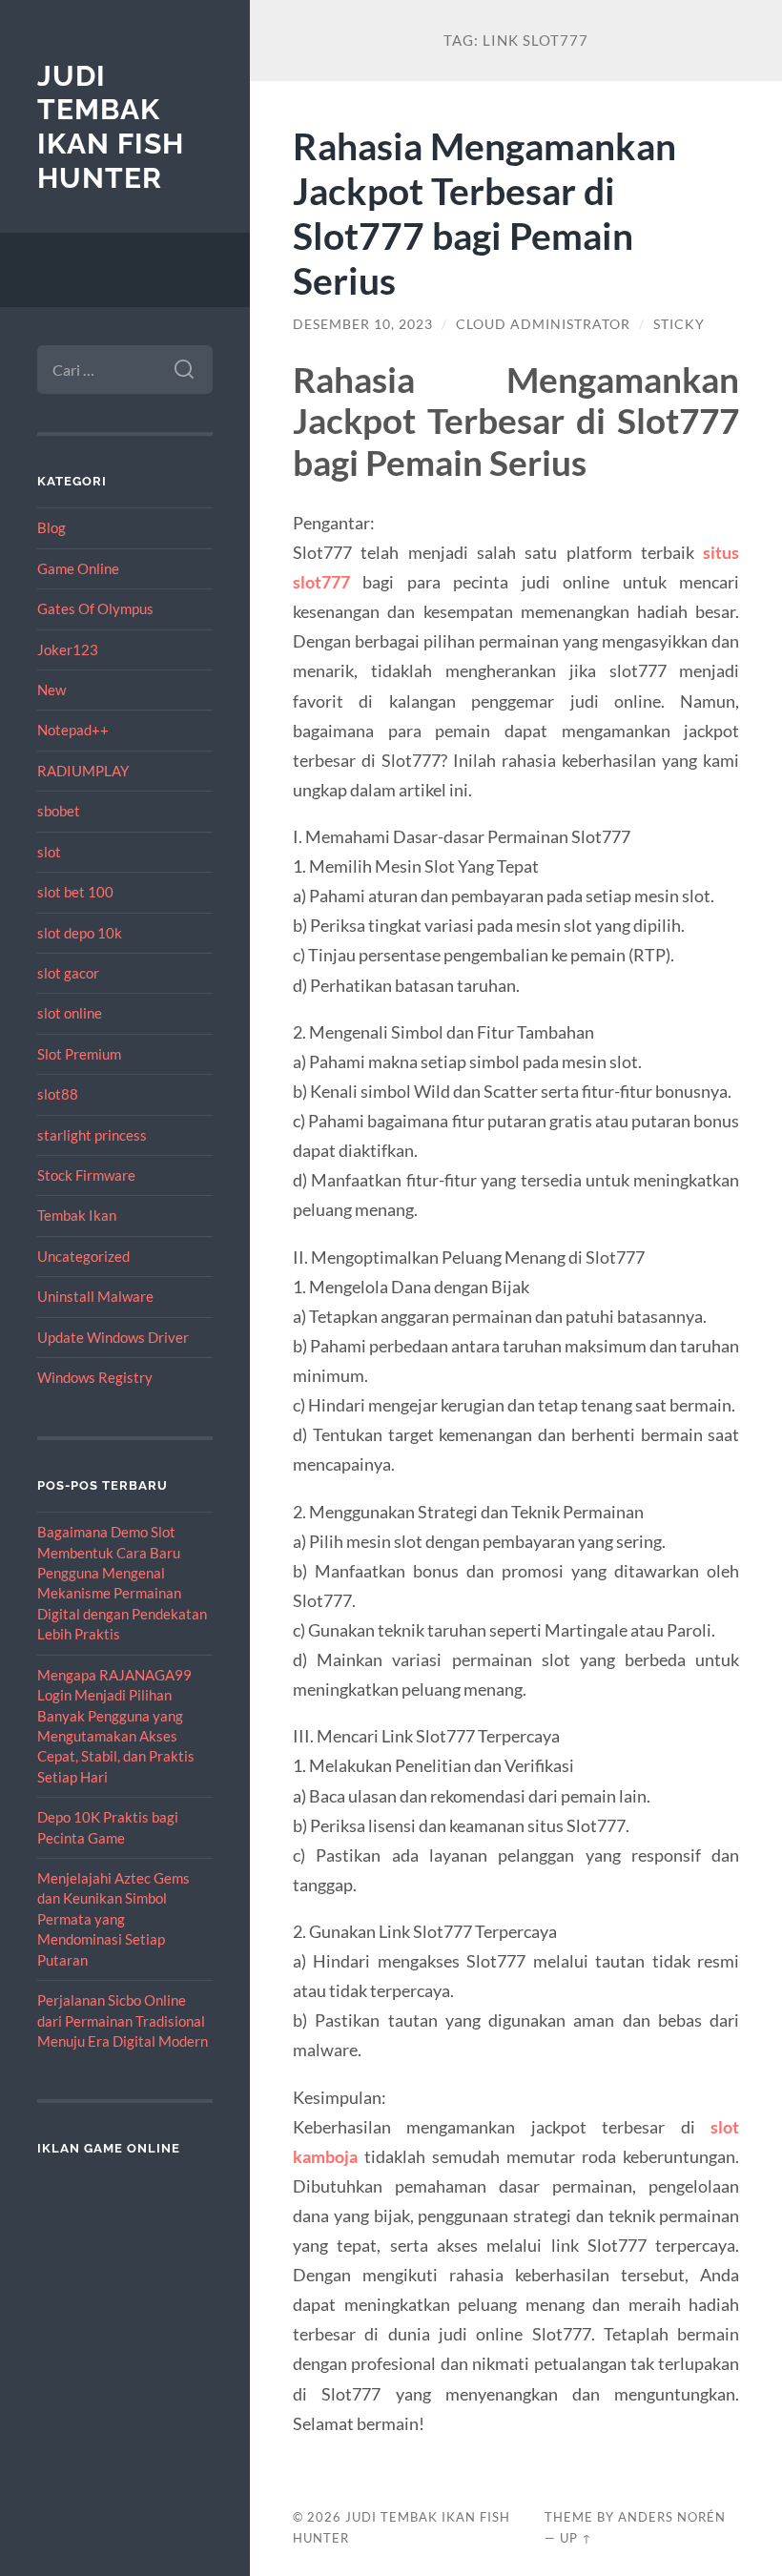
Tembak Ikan (77, 1215)
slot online (70, 1013)
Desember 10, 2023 (363, 324)
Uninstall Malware (95, 1296)
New (51, 690)
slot (49, 852)
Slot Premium (79, 1054)
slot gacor (68, 973)
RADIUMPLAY (83, 771)
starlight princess (92, 1135)
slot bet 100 (75, 892)
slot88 (58, 1094)
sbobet (59, 811)
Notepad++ (73, 730)
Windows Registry (95, 1377)
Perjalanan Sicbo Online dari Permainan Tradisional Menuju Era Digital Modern (123, 2020)
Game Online (78, 568)
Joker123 (68, 649)
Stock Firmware (86, 1175)
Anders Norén (672, 2517)
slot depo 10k (80, 933)
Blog (51, 527)
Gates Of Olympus (95, 608)
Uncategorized (83, 1256)
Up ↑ (576, 2538)
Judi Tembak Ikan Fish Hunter (111, 127)
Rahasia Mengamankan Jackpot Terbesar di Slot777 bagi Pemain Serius (484, 213)
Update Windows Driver (113, 1337)
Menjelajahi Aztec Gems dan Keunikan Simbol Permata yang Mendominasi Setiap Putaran (113, 1919)
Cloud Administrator (543, 324)
